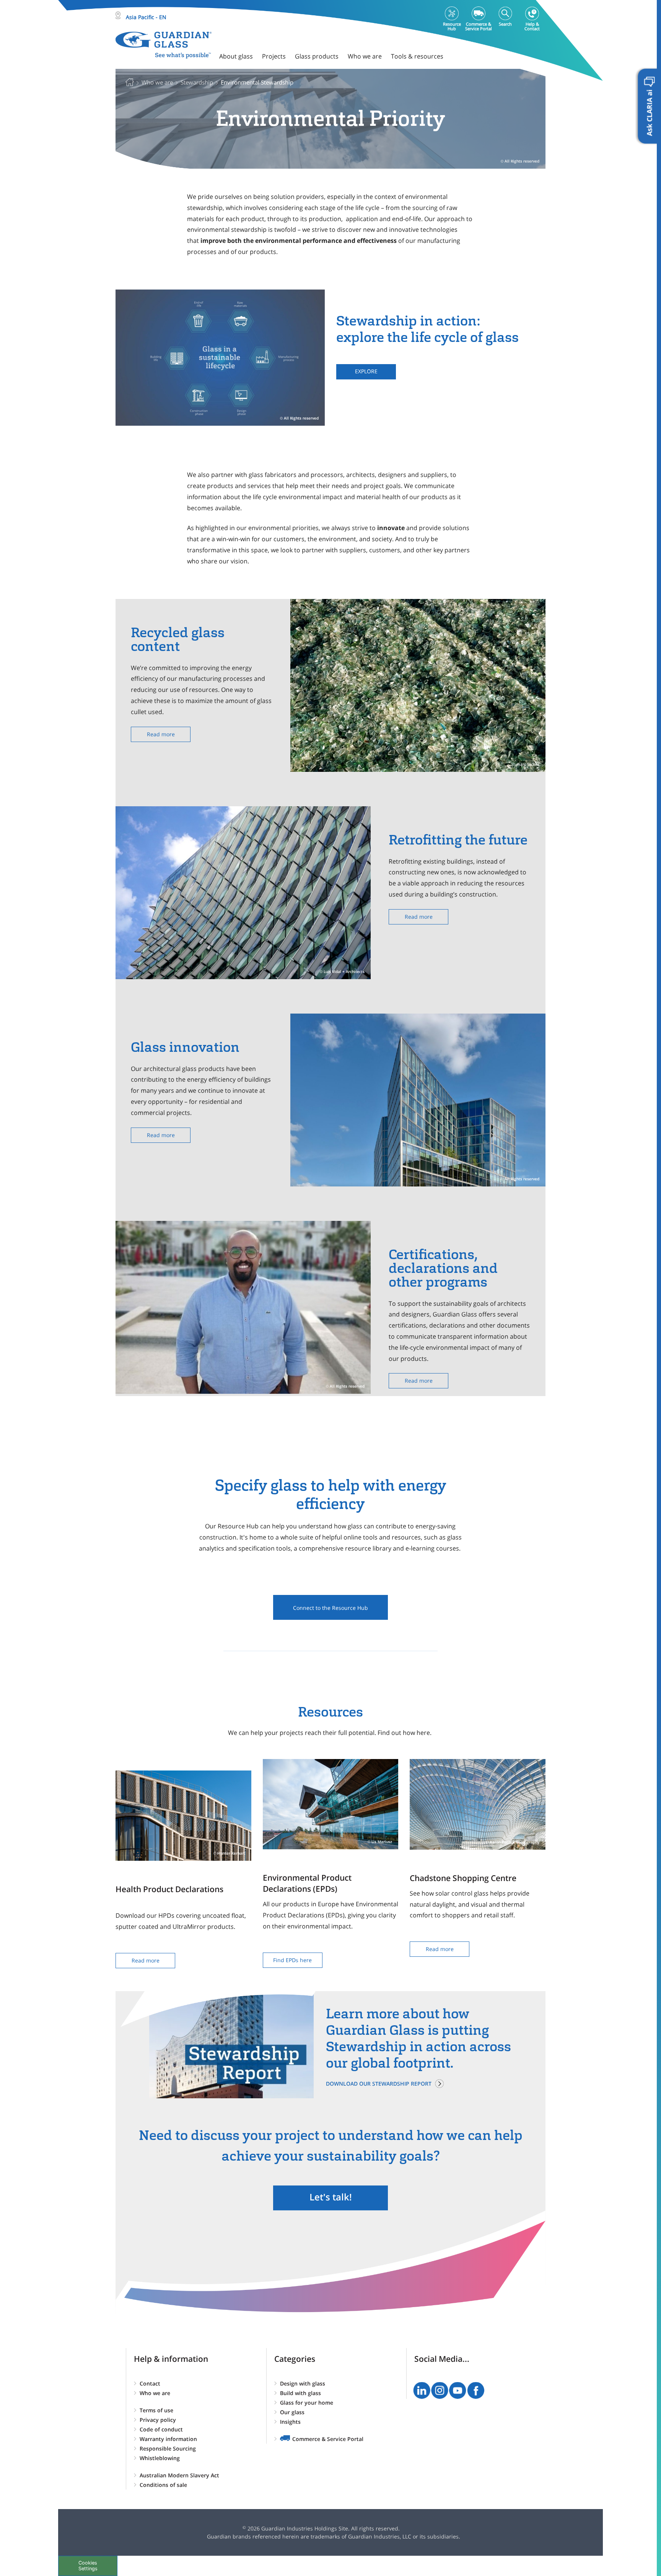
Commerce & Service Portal (328, 2439)
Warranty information (168, 2439)
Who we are (155, 2393)
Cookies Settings (88, 2566)
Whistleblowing (160, 2458)
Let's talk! (331, 2197)
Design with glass (303, 2383)
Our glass (292, 2412)
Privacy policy (158, 2420)
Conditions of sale (163, 2485)
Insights (290, 2422)
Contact (150, 2383)
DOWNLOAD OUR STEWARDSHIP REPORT (379, 2084)
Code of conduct (161, 2429)
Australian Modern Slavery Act (179, 2475)
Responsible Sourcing (168, 2448)
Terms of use (156, 2410)
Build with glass (300, 2393)
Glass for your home (307, 2403)
